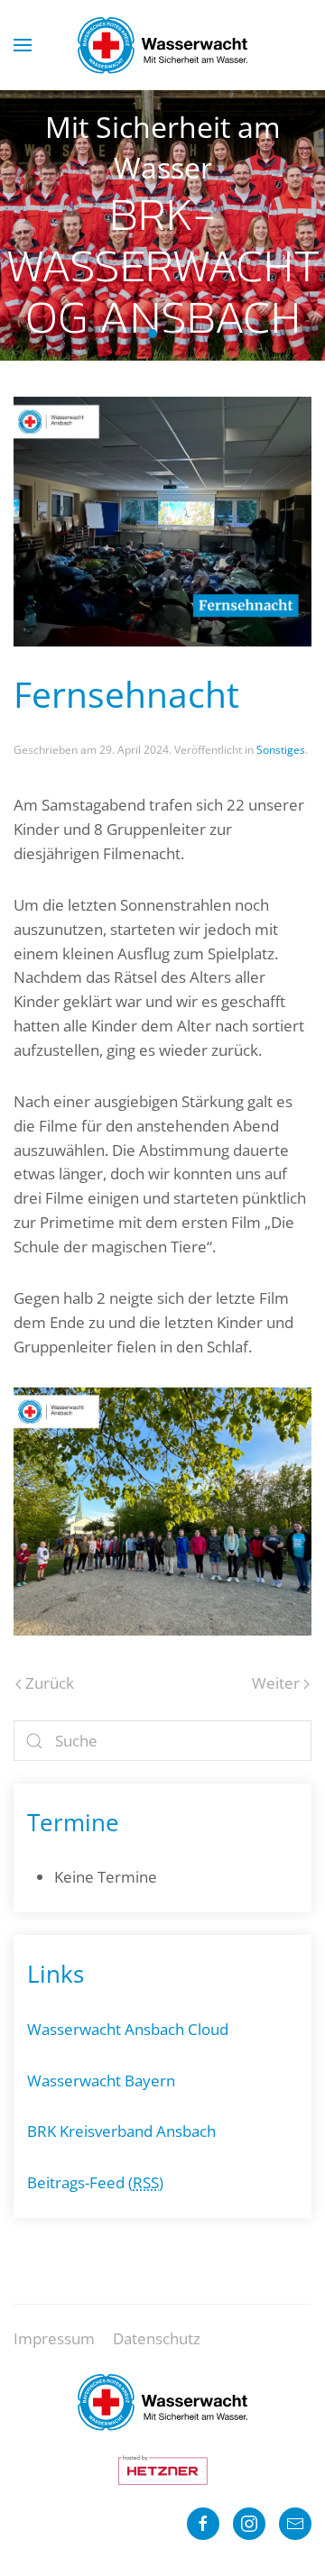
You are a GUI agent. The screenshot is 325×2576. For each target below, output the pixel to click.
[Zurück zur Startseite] (162, 45)
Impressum (54, 2338)
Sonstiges (281, 750)
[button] (23, 45)
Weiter (276, 1683)
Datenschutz (157, 2338)
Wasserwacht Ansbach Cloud (128, 2029)
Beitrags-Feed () (95, 2182)
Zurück (50, 1683)
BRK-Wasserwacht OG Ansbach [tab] (153, 334)
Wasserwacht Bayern (101, 2081)
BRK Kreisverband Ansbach (121, 2131)
